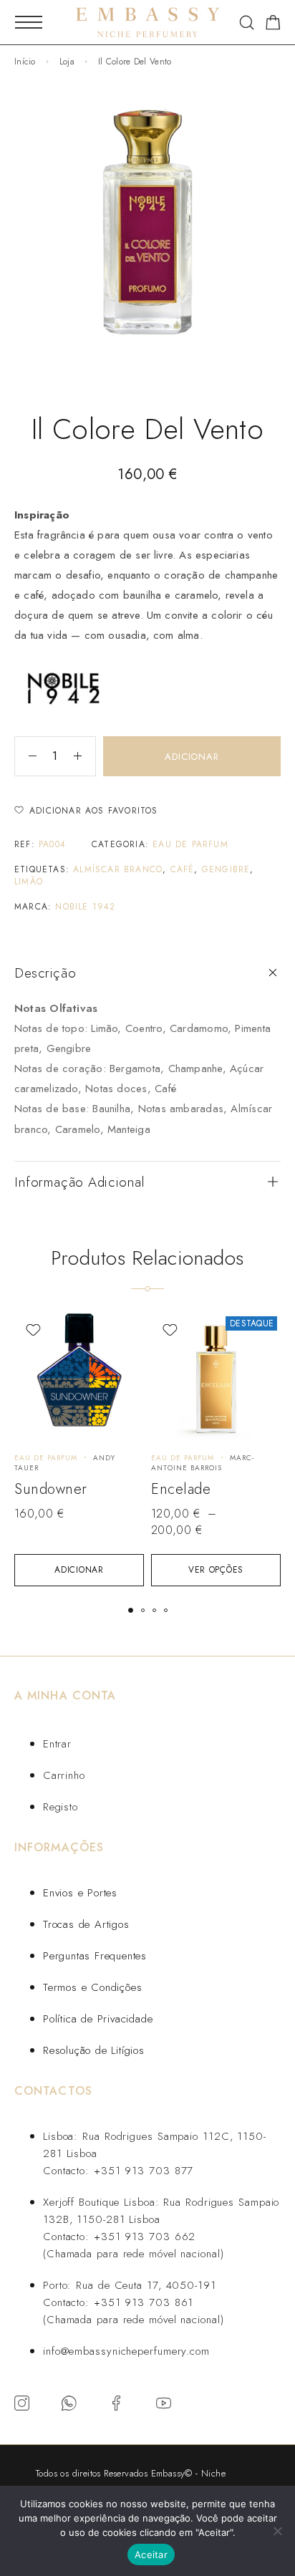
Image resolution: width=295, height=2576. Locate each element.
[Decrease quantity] (26, 756)
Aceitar (151, 2555)
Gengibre (226, 869)
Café (183, 869)
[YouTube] (164, 2403)
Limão (29, 882)
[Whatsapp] (69, 2403)
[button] (79, 1570)
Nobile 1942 (85, 907)
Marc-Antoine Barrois (203, 1463)
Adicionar (192, 757)
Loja (67, 62)
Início (25, 62)
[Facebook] (117, 2403)
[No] (277, 2531)
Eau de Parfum (190, 844)
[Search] (247, 23)
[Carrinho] (273, 25)
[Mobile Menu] (29, 22)
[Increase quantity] (84, 756)
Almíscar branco (118, 869)
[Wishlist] (33, 1330)
